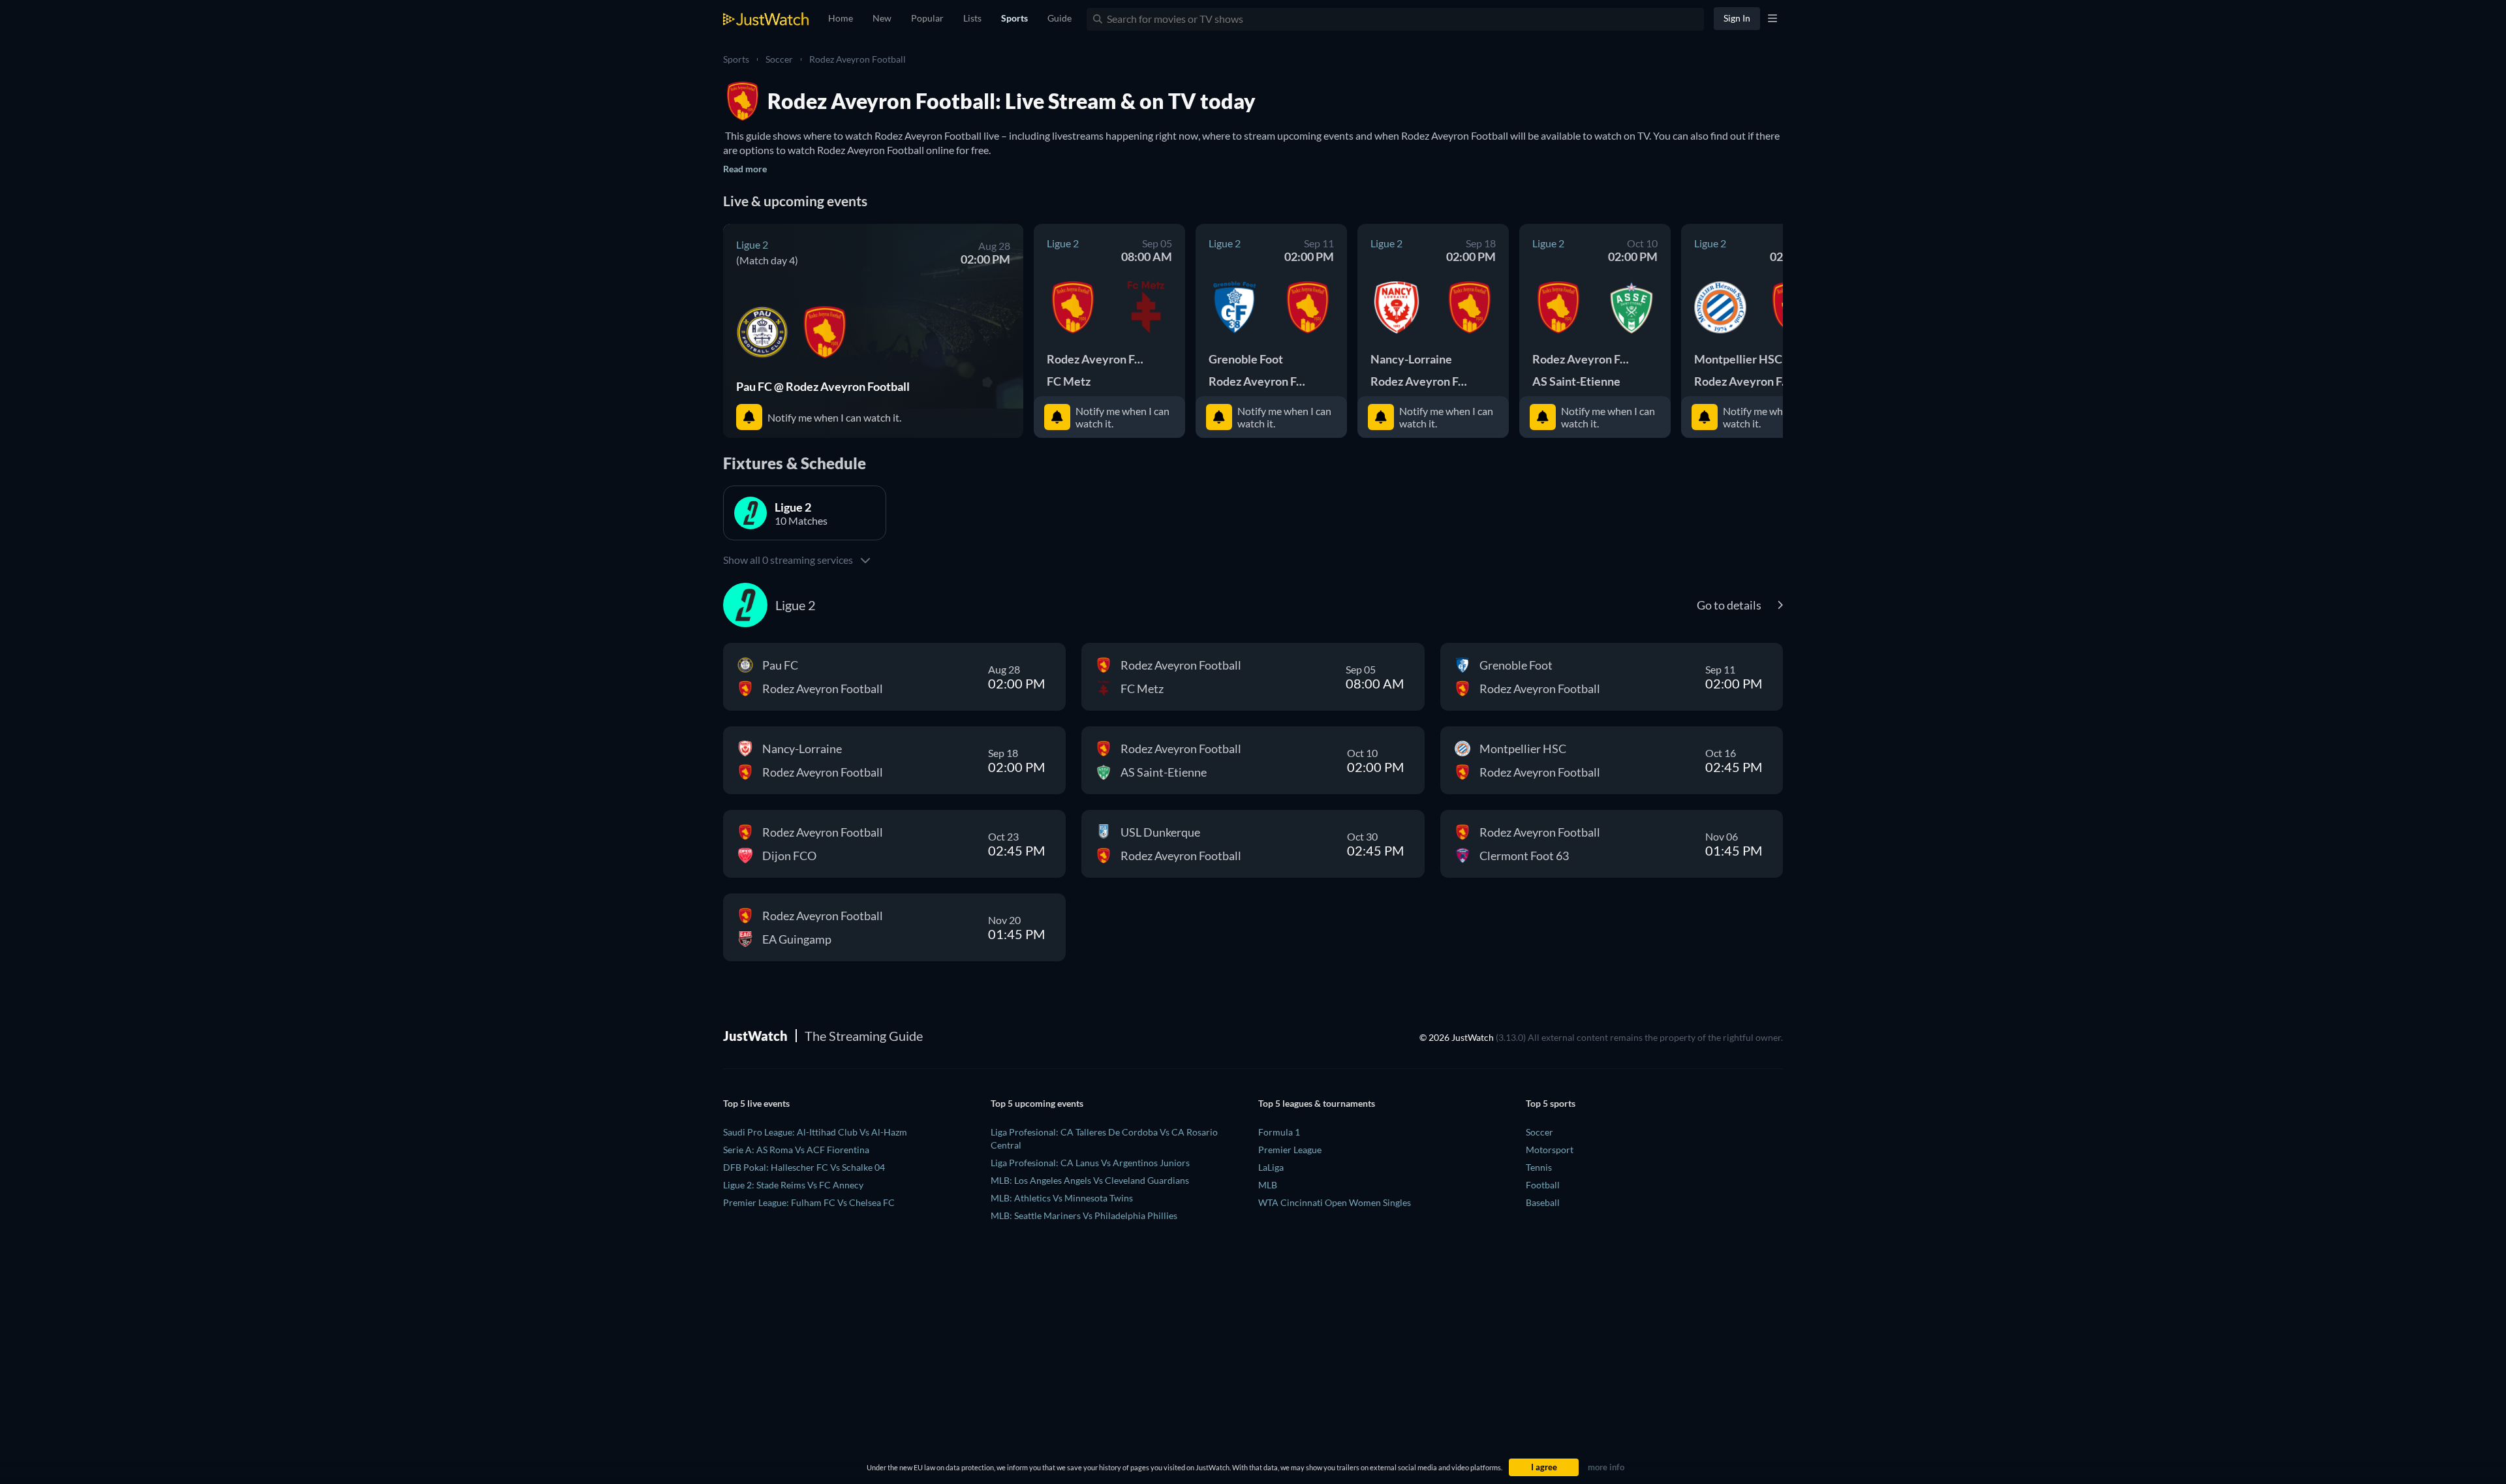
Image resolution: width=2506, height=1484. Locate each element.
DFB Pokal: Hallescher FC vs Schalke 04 (804, 1167)
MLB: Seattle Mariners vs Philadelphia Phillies (1084, 1215)
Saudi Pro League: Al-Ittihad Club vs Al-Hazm (815, 1132)
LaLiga (1271, 1167)
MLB (1268, 1185)
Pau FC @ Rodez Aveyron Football (823, 386)
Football (1543, 1185)
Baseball (1543, 1202)
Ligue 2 (752, 244)
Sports (736, 59)
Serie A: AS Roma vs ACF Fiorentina (796, 1150)
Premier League (1290, 1150)
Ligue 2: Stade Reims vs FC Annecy (793, 1185)
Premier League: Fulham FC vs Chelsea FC (809, 1202)
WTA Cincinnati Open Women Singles (1335, 1202)
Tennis (1539, 1167)
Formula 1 (1279, 1132)
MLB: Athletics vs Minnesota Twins (1062, 1198)
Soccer (779, 59)
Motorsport (1550, 1150)
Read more (745, 169)
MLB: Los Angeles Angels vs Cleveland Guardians (1090, 1180)
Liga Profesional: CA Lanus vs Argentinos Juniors (1090, 1163)
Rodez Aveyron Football (858, 59)
